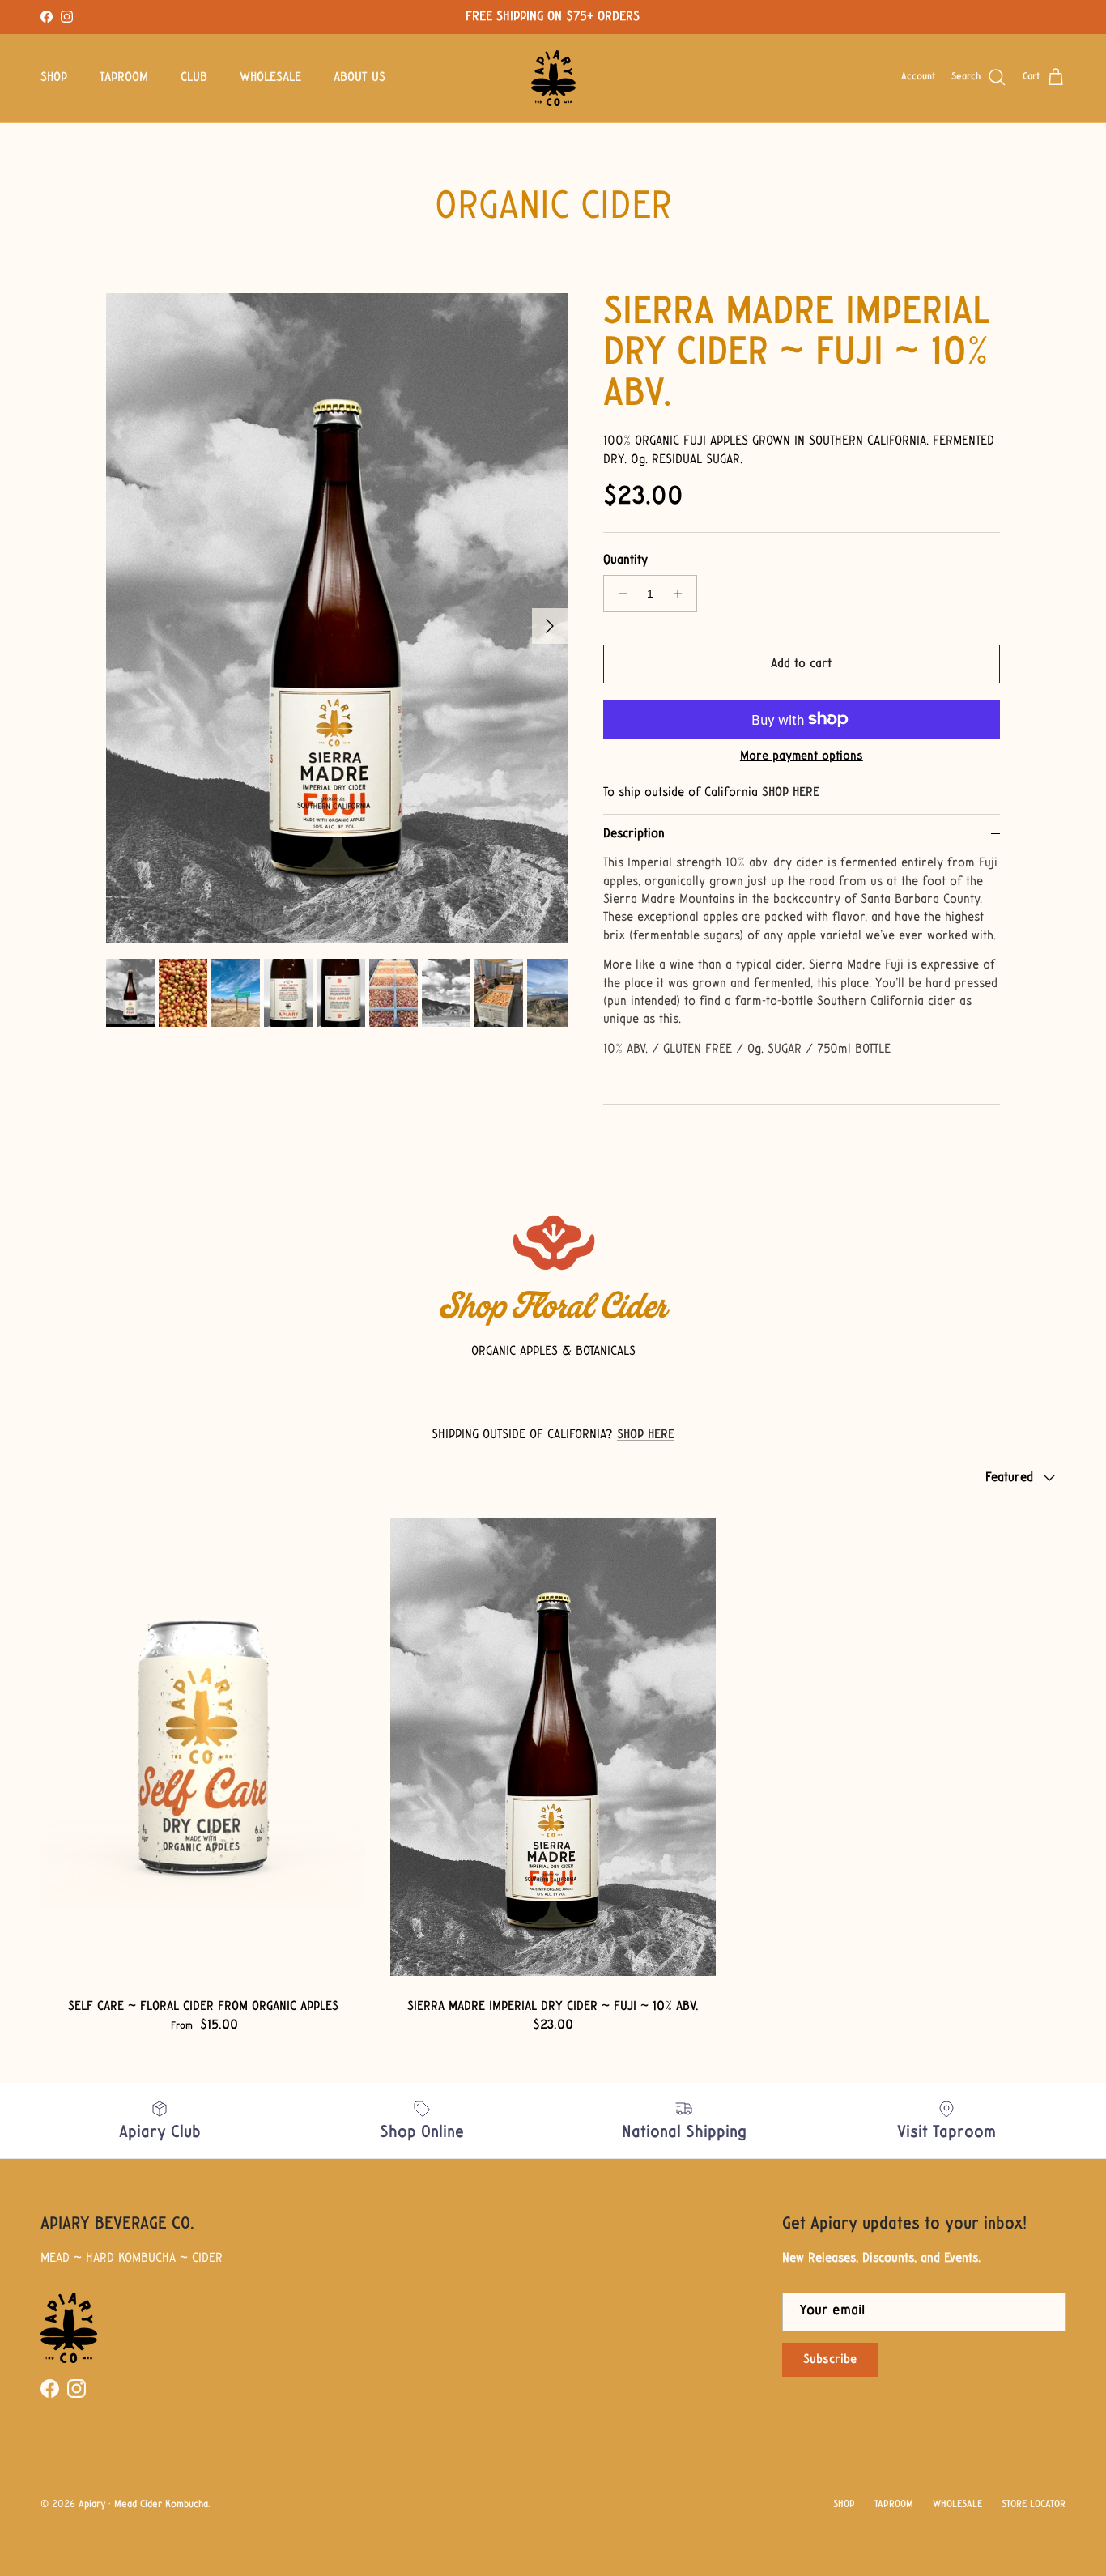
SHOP (54, 78)
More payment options (802, 756)
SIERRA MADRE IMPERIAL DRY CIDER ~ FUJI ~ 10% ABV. (796, 354)
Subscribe (830, 2360)
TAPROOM (124, 78)
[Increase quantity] (682, 594)
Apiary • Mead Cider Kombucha (143, 2505)
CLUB (194, 78)
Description (634, 834)
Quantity (625, 560)
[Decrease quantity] (618, 594)
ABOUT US (359, 78)
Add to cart (801, 664)
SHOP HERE (791, 793)
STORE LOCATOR (1034, 2505)
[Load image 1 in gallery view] (337, 618)
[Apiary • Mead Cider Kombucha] (553, 78)
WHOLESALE (270, 78)
